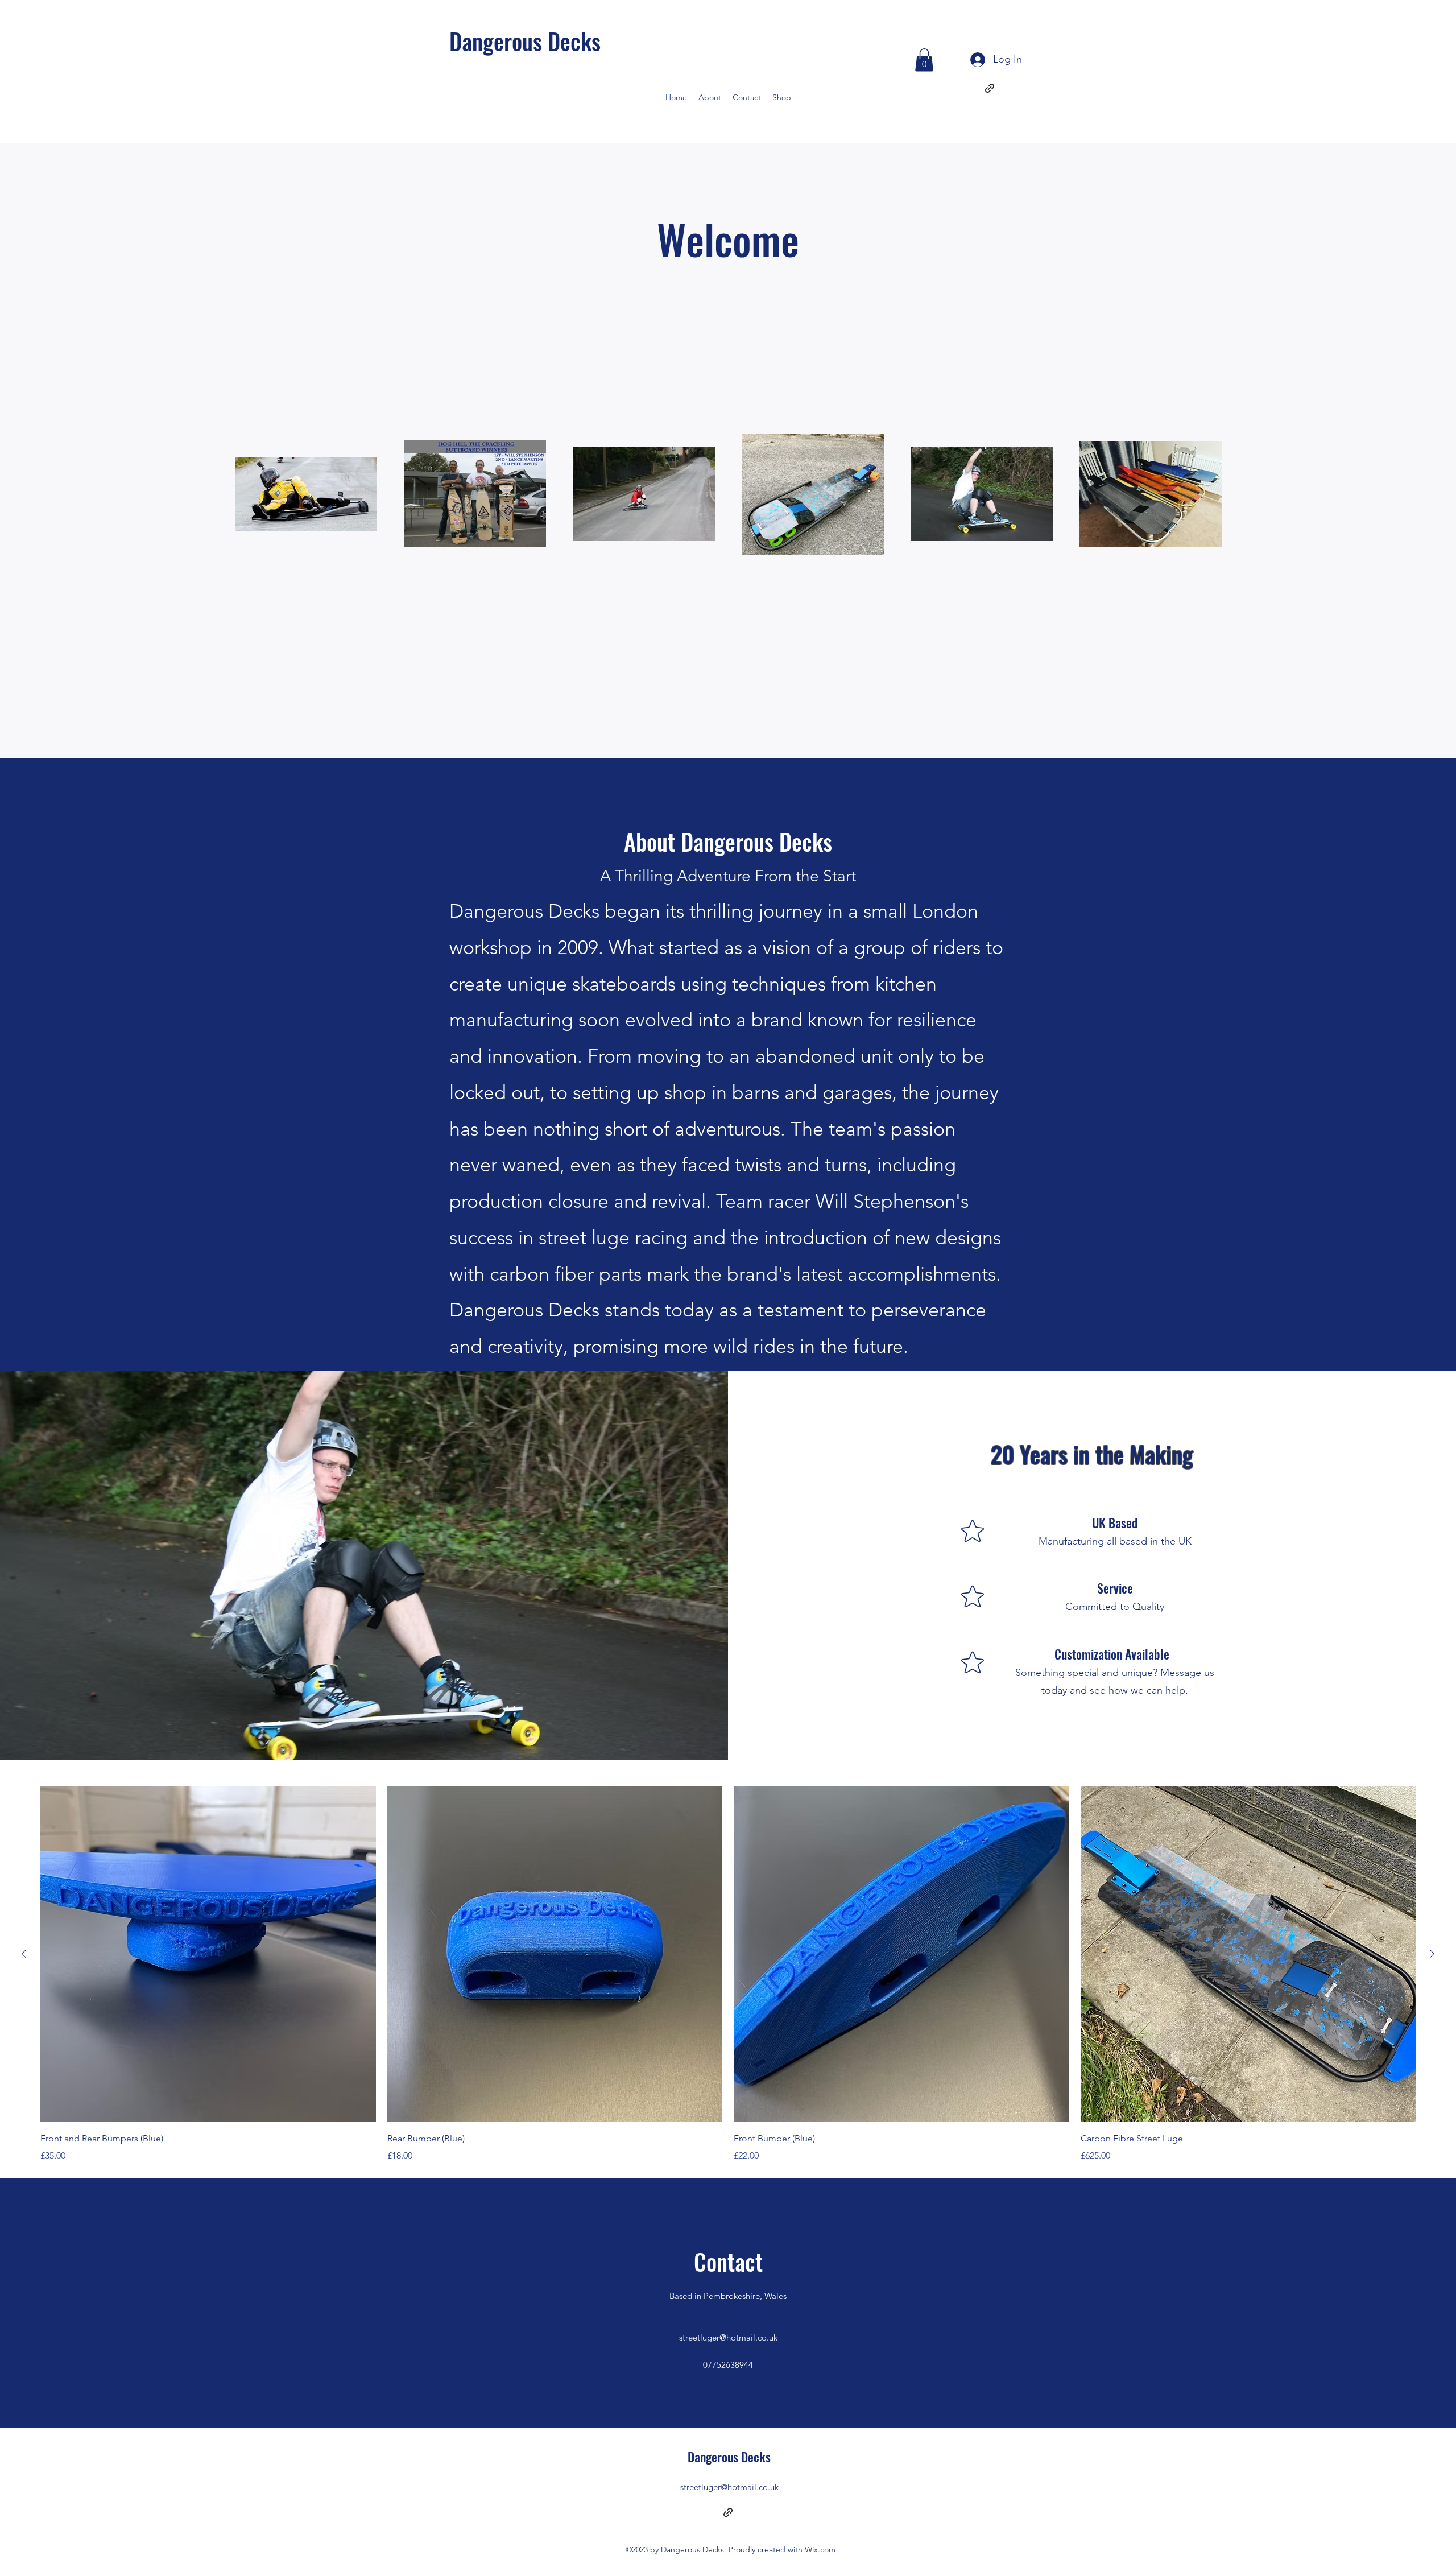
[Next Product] (1432, 1954)
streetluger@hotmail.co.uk (728, 2337)
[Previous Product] (24, 1954)
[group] (728, 1975)
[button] (924, 60)
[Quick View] (208, 1954)
